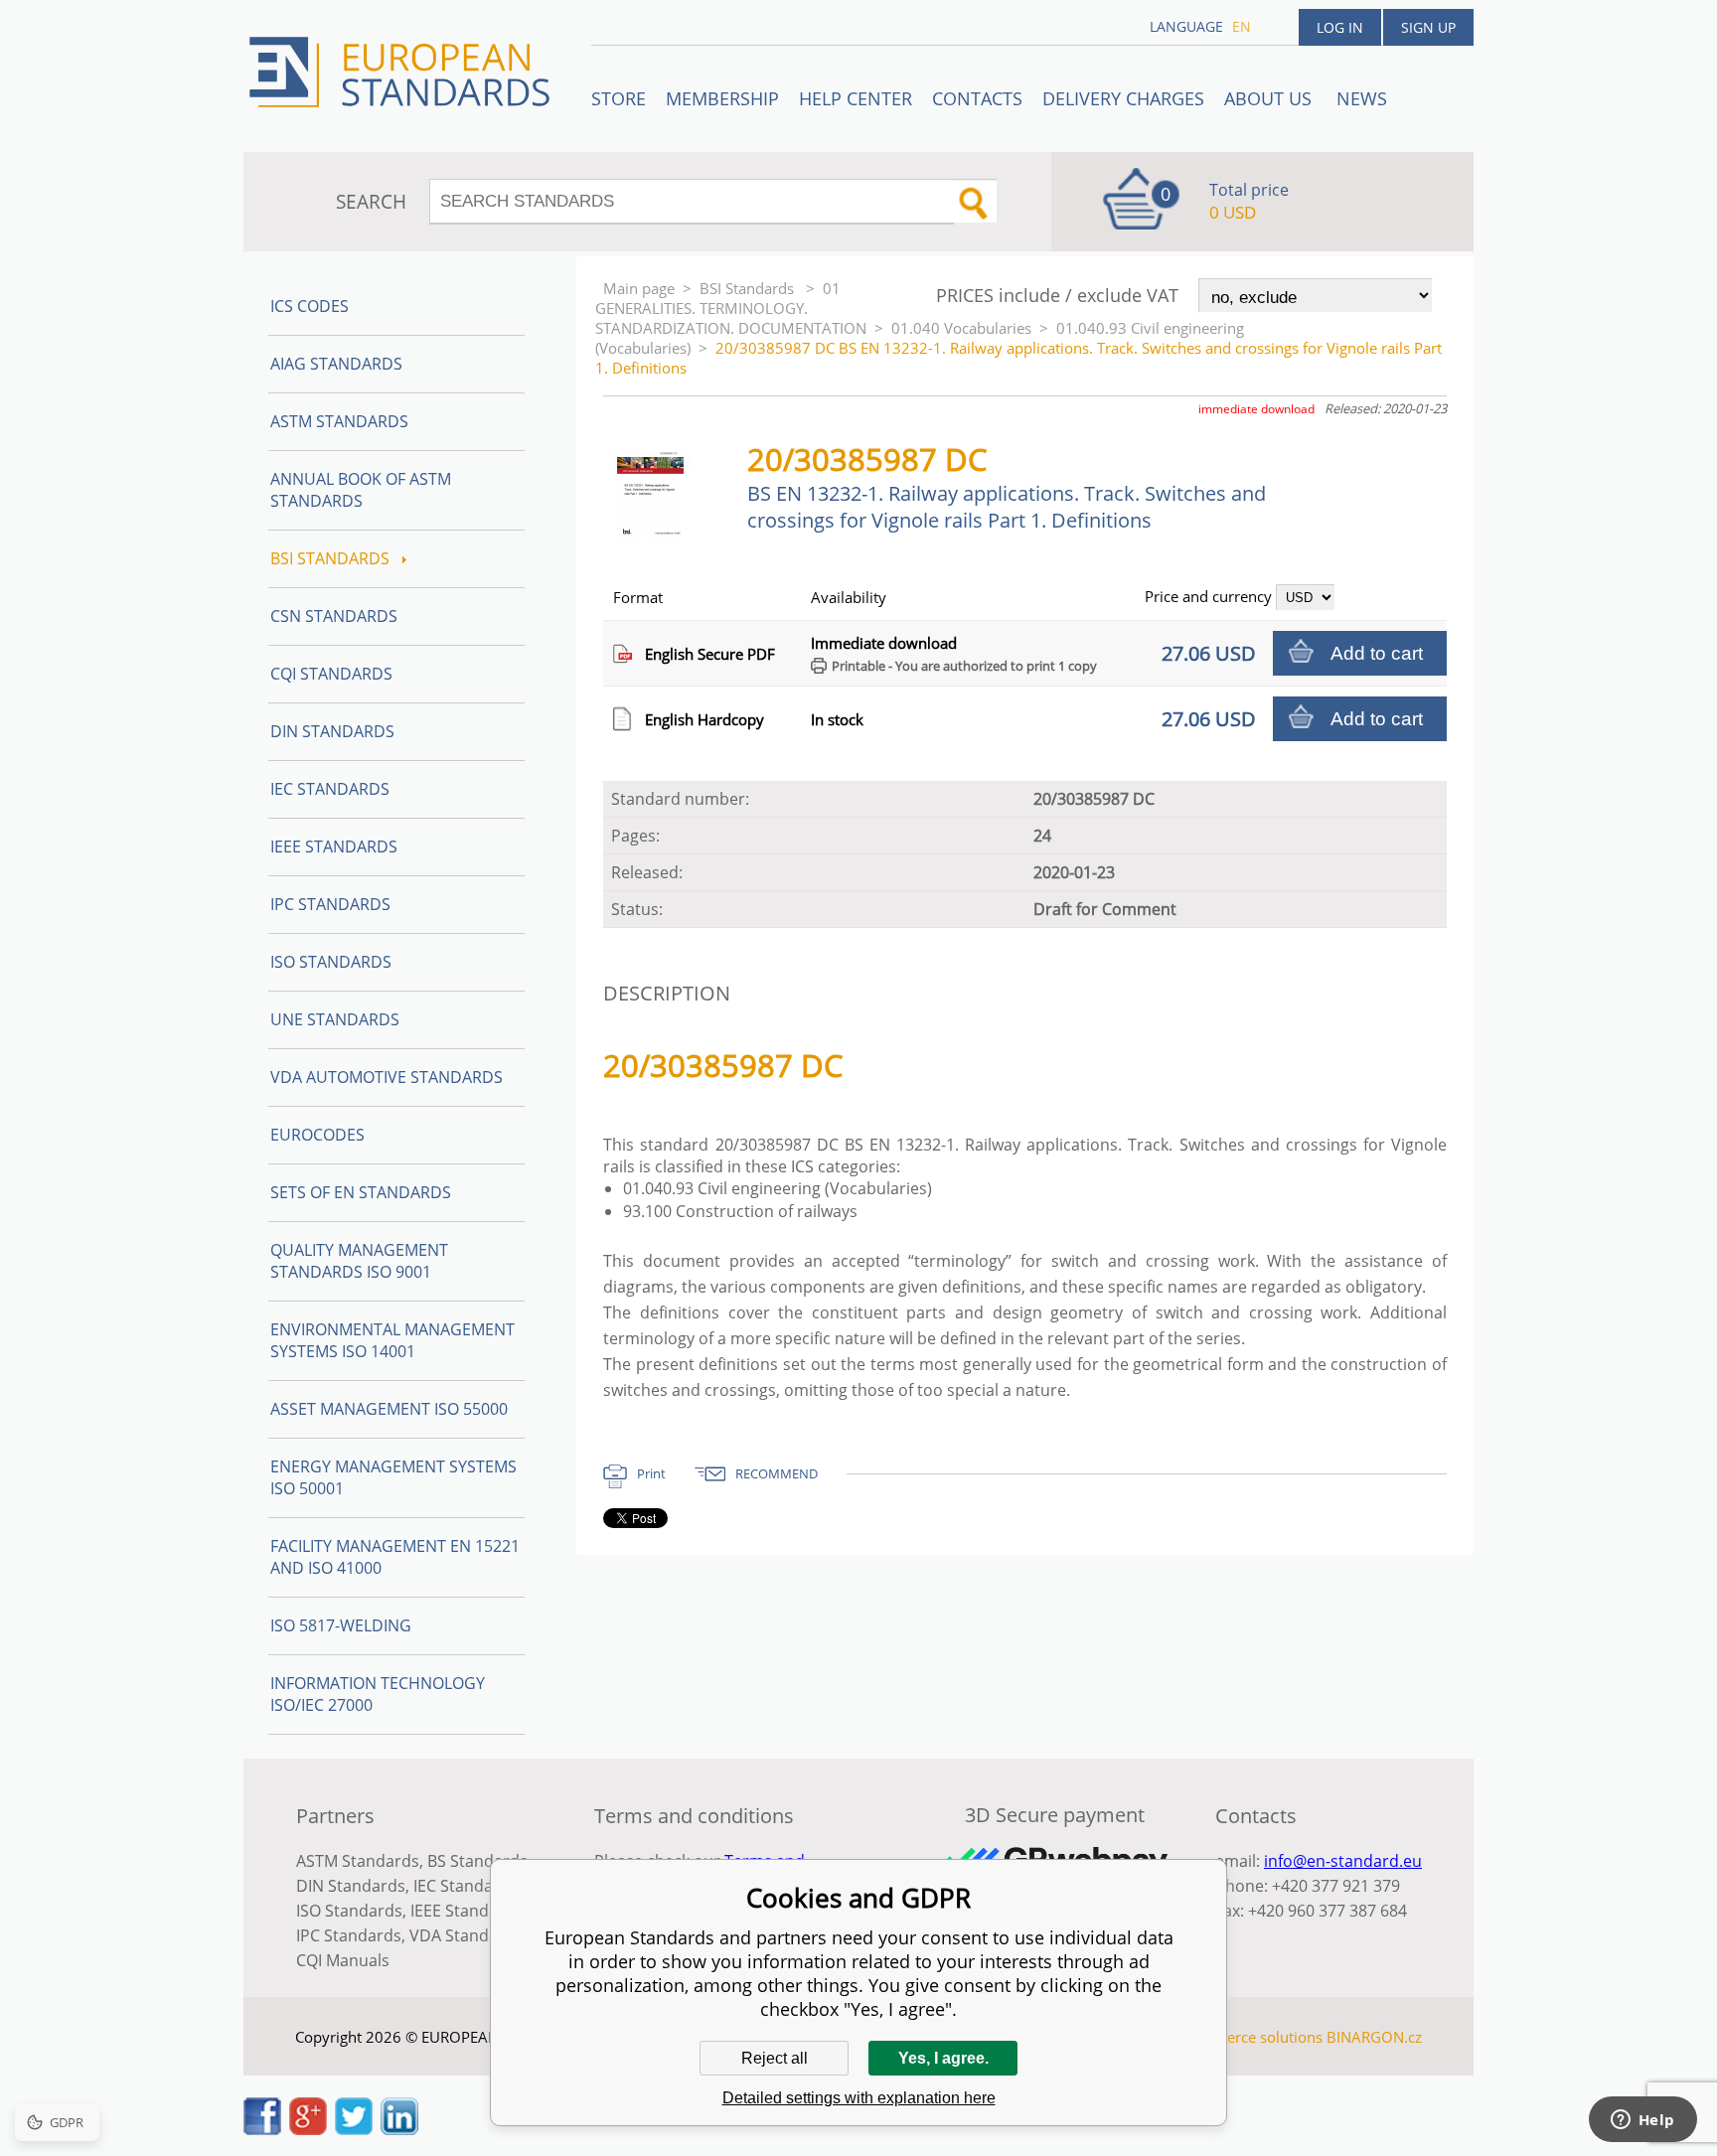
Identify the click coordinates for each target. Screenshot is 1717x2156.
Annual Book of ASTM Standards (361, 490)
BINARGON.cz (1374, 2037)
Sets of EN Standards (361, 1192)
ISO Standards (331, 962)
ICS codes (310, 306)
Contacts (977, 98)
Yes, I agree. (943, 2058)
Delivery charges (1123, 98)
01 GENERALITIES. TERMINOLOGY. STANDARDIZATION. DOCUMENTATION (731, 308)
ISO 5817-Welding (341, 1625)
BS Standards (477, 1861)
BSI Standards (749, 288)
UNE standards (335, 1019)
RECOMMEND (777, 1473)
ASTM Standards (339, 421)
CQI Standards (331, 674)
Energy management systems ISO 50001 (393, 1477)
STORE (619, 98)
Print (651, 1473)
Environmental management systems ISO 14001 (392, 1340)
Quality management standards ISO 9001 (359, 1261)
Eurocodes (317, 1135)
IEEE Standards (334, 847)
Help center (856, 98)
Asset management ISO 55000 (389, 1409)
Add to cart (1377, 653)
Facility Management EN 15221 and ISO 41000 (395, 1557)
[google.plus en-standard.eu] (308, 2129)
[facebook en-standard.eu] (262, 2129)
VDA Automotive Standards (387, 1077)
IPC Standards (330, 904)
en (1242, 26)
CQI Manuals (343, 1960)
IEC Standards (330, 789)
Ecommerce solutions (1249, 2037)
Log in (1340, 27)
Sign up (1428, 27)
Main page (639, 288)
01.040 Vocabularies (961, 328)
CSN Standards (334, 616)
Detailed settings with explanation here (859, 2098)
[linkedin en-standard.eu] (399, 2129)
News (1362, 98)
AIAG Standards (336, 364)
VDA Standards (466, 1935)
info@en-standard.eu (1343, 1861)
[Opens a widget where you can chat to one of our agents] (1642, 2121)
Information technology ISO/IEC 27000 (378, 1694)
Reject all (775, 2058)
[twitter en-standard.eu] (354, 2129)
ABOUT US (1270, 98)
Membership (722, 98)
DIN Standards (332, 731)
